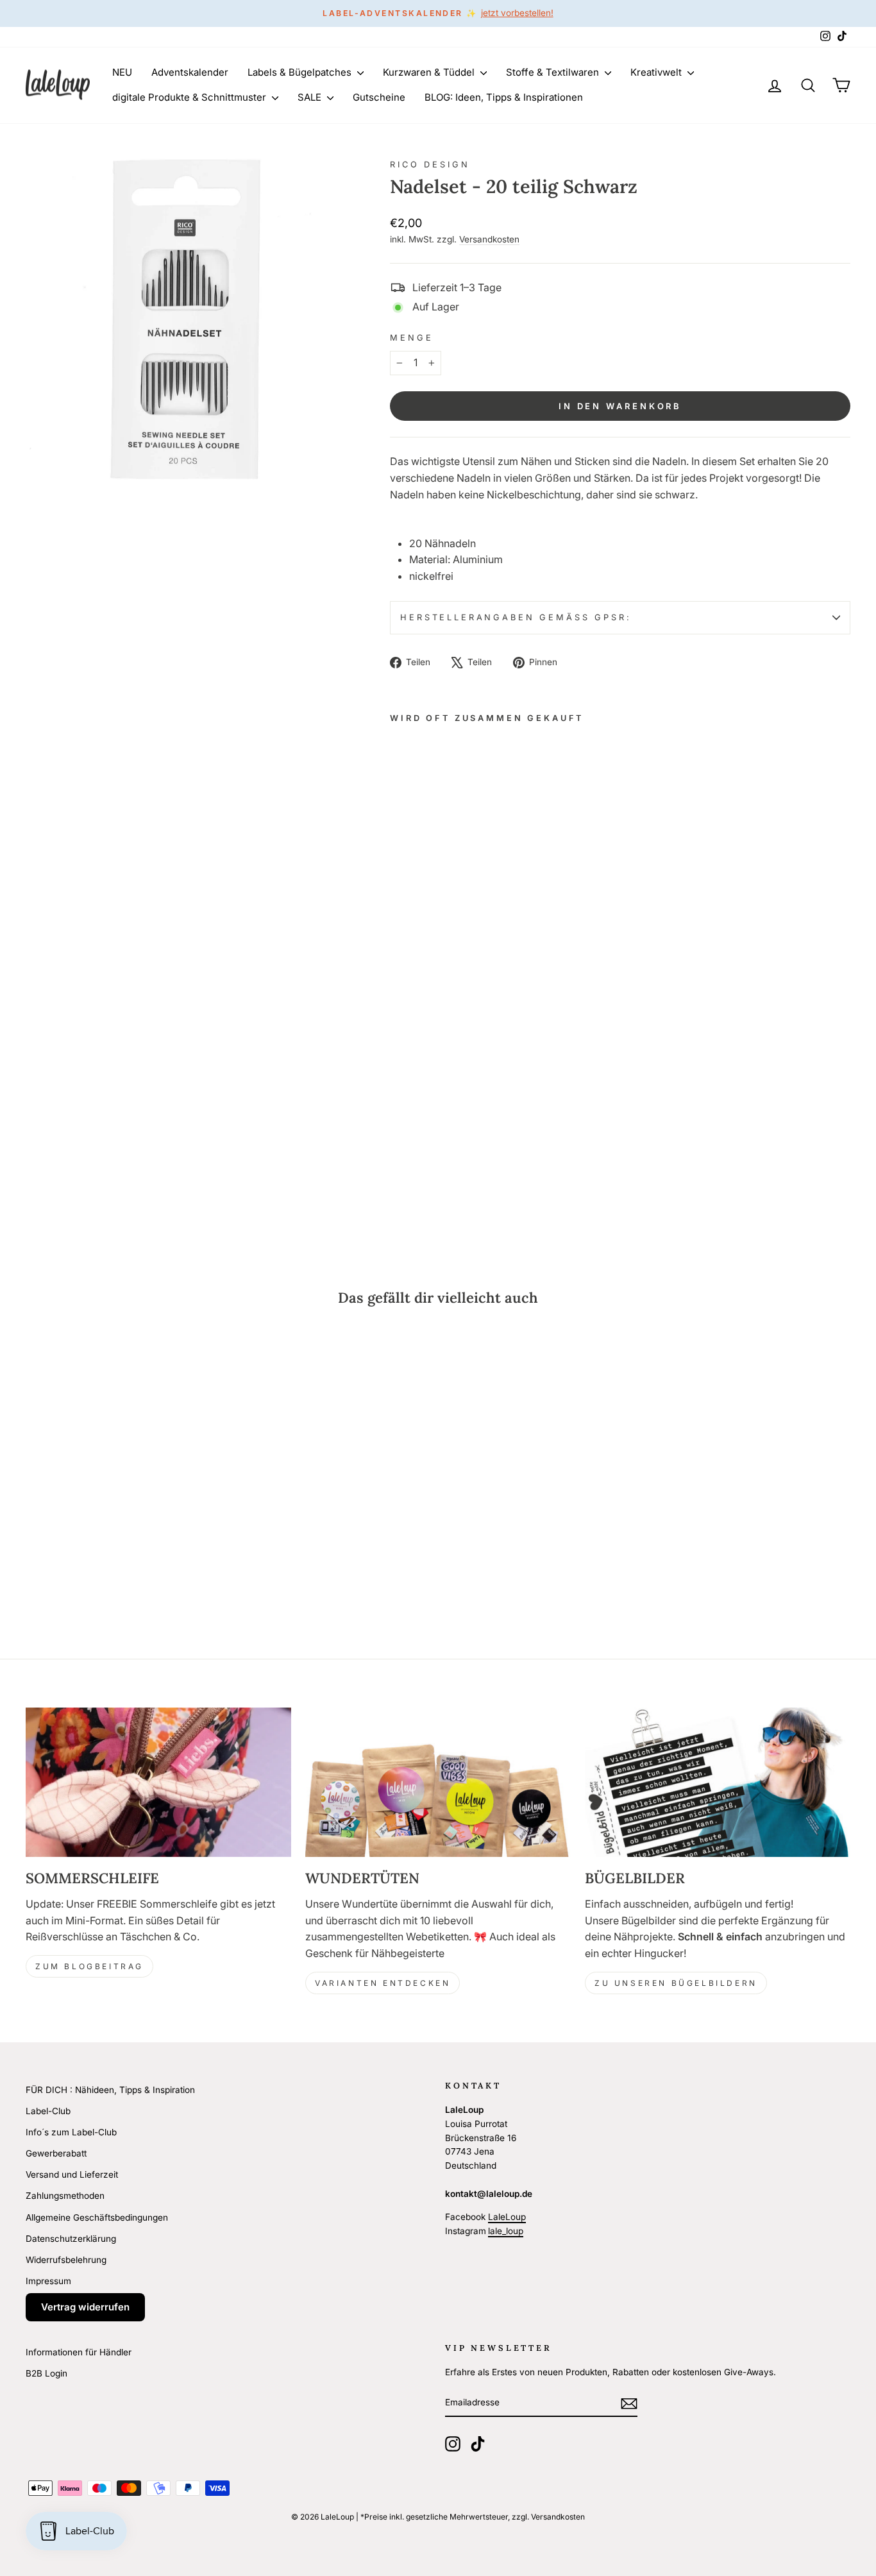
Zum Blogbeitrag (89, 1966)
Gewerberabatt (56, 2153)
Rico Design (430, 165)
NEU (122, 72)
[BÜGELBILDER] (718, 1782)
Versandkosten (489, 239)
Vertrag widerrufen (85, 2307)
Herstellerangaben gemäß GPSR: (516, 617)
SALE (311, 97)
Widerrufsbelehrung (66, 2260)
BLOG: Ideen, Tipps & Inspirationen (504, 97)
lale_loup (506, 2231)
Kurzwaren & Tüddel (430, 72)
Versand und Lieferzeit (72, 2174)
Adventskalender (190, 72)
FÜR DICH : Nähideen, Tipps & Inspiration (110, 2090)
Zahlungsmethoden (65, 2196)
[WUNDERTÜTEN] (438, 1782)
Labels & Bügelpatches (301, 72)
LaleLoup (507, 2217)
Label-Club (48, 2111)
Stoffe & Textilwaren (554, 72)
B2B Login (46, 2373)
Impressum (48, 2281)
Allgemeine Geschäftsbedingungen (97, 2217)
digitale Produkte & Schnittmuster (190, 97)
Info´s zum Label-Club (71, 2132)
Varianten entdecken (383, 1983)
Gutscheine (379, 97)
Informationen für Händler (79, 2352)
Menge (411, 338)
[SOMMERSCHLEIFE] (158, 1782)
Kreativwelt (657, 72)
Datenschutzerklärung (71, 2239)
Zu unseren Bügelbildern (676, 1983)
